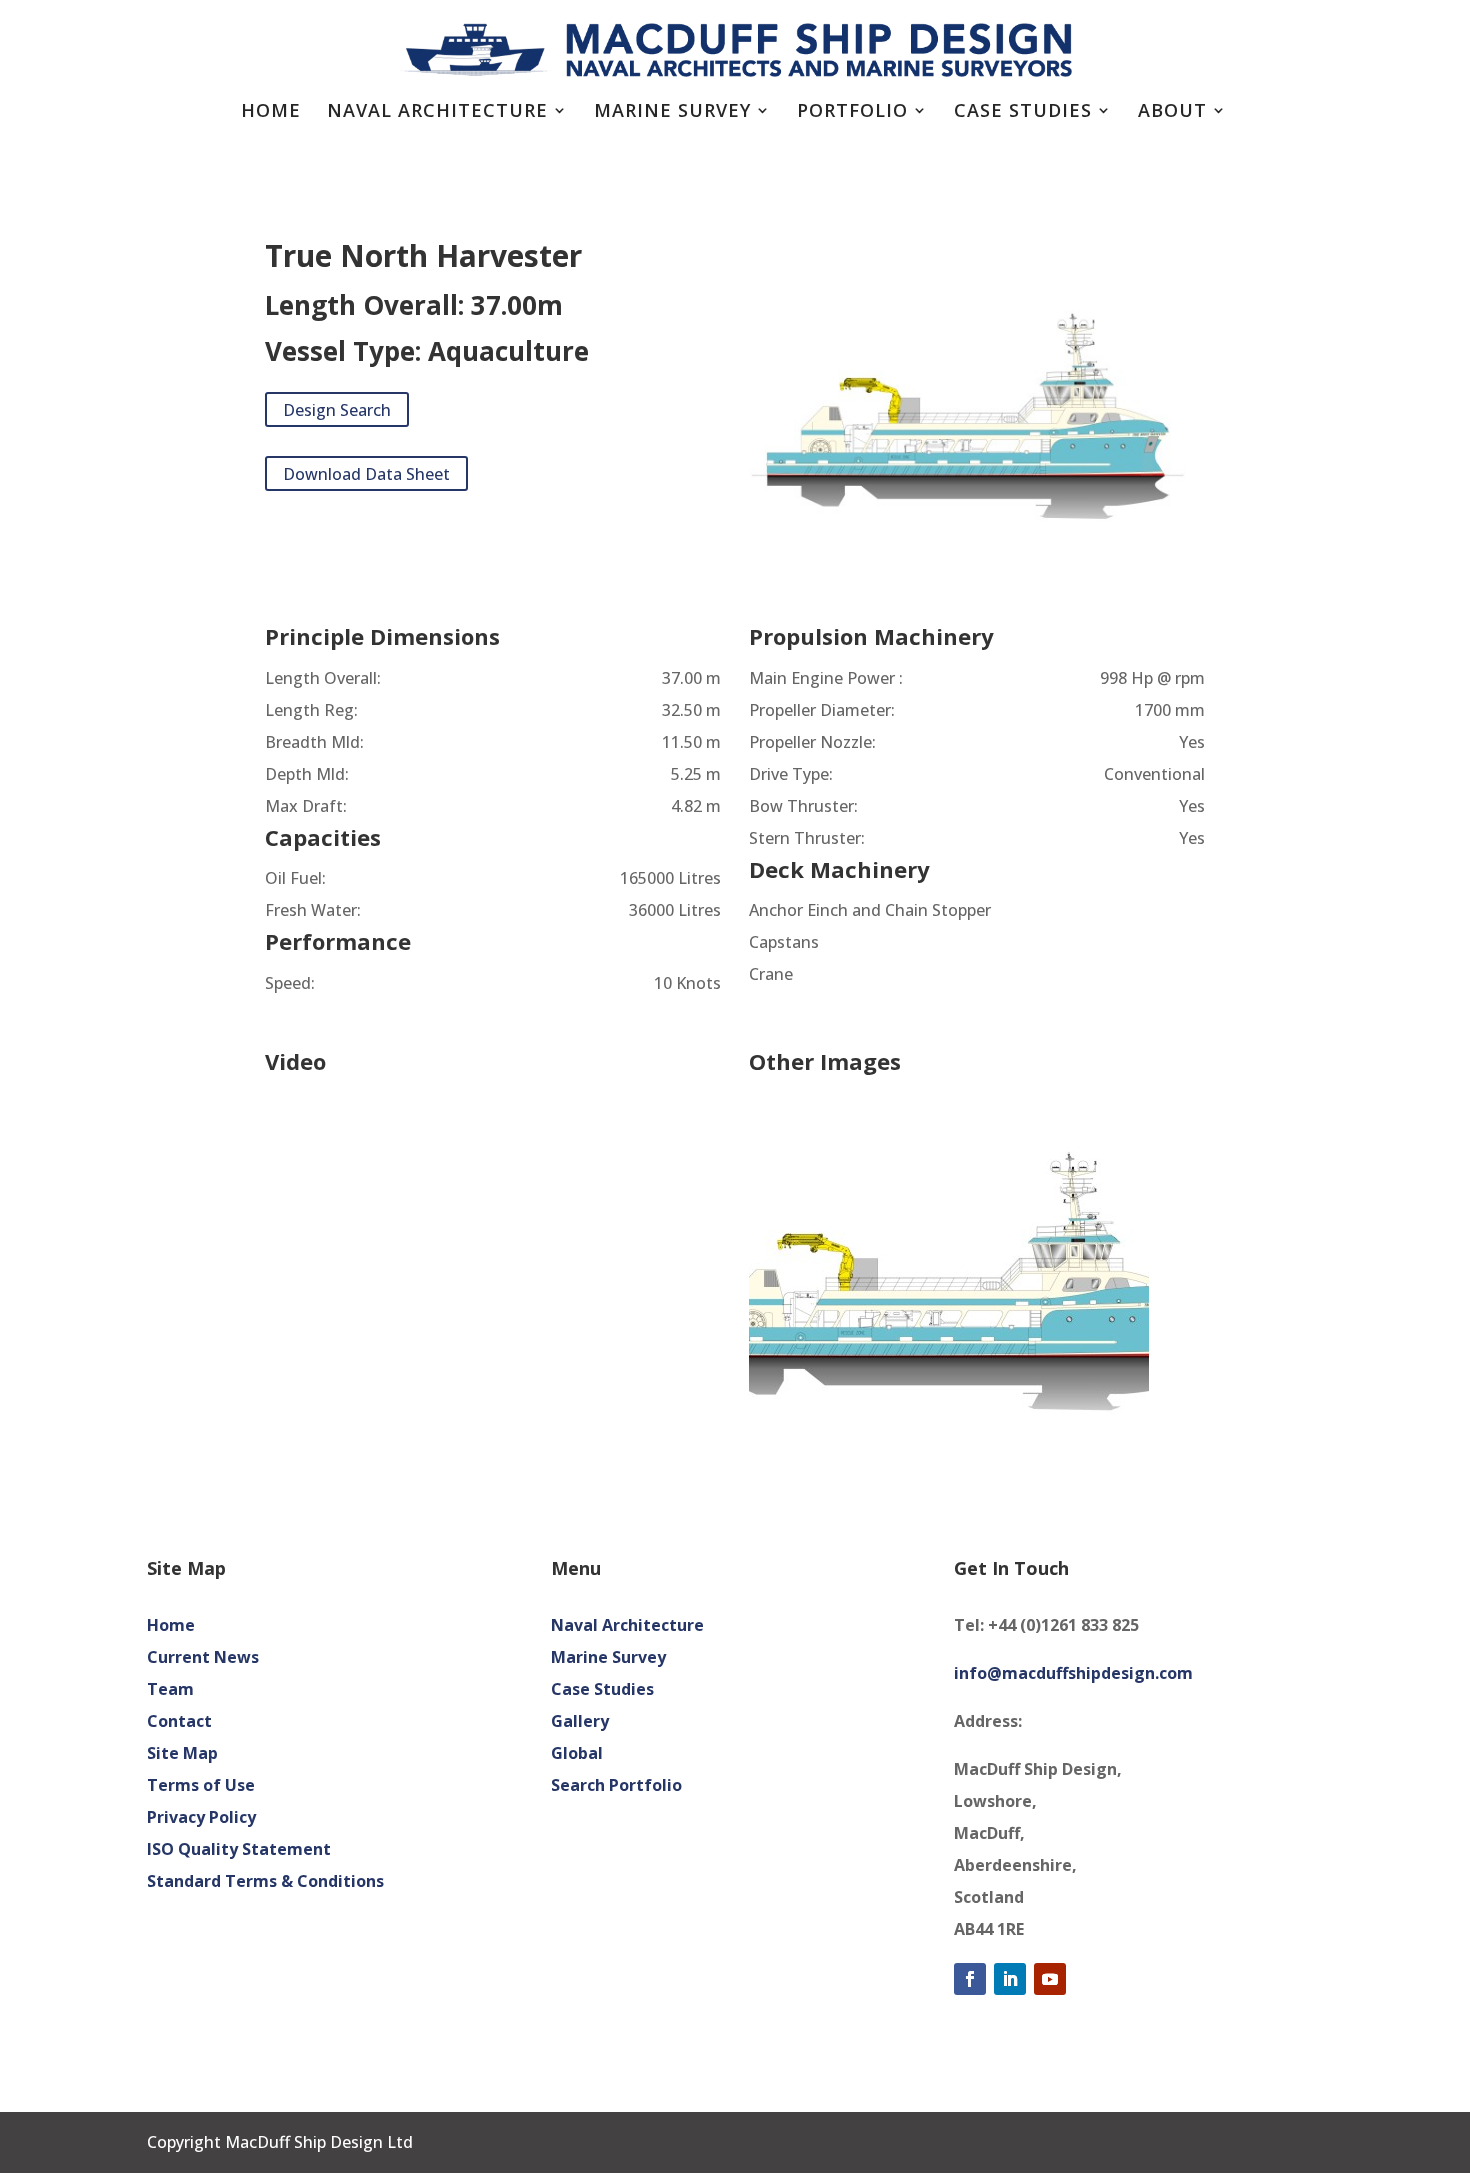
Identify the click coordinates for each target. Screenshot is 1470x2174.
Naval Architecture (437, 112)
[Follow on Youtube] (1050, 1979)
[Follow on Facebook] (970, 1979)
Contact (179, 1721)
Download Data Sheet (366, 473)
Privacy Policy (201, 1817)
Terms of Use (201, 1785)
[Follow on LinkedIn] (1010, 1979)
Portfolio (852, 112)
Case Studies (1023, 112)
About (1172, 112)
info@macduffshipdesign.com (1073, 1673)
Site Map (182, 1753)
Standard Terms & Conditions (265, 1881)
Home (271, 112)
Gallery (580, 1721)
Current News (203, 1657)
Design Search (337, 409)
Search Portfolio (616, 1785)
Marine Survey (672, 112)
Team (170, 1689)
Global (577, 1753)
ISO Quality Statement (239, 1849)
